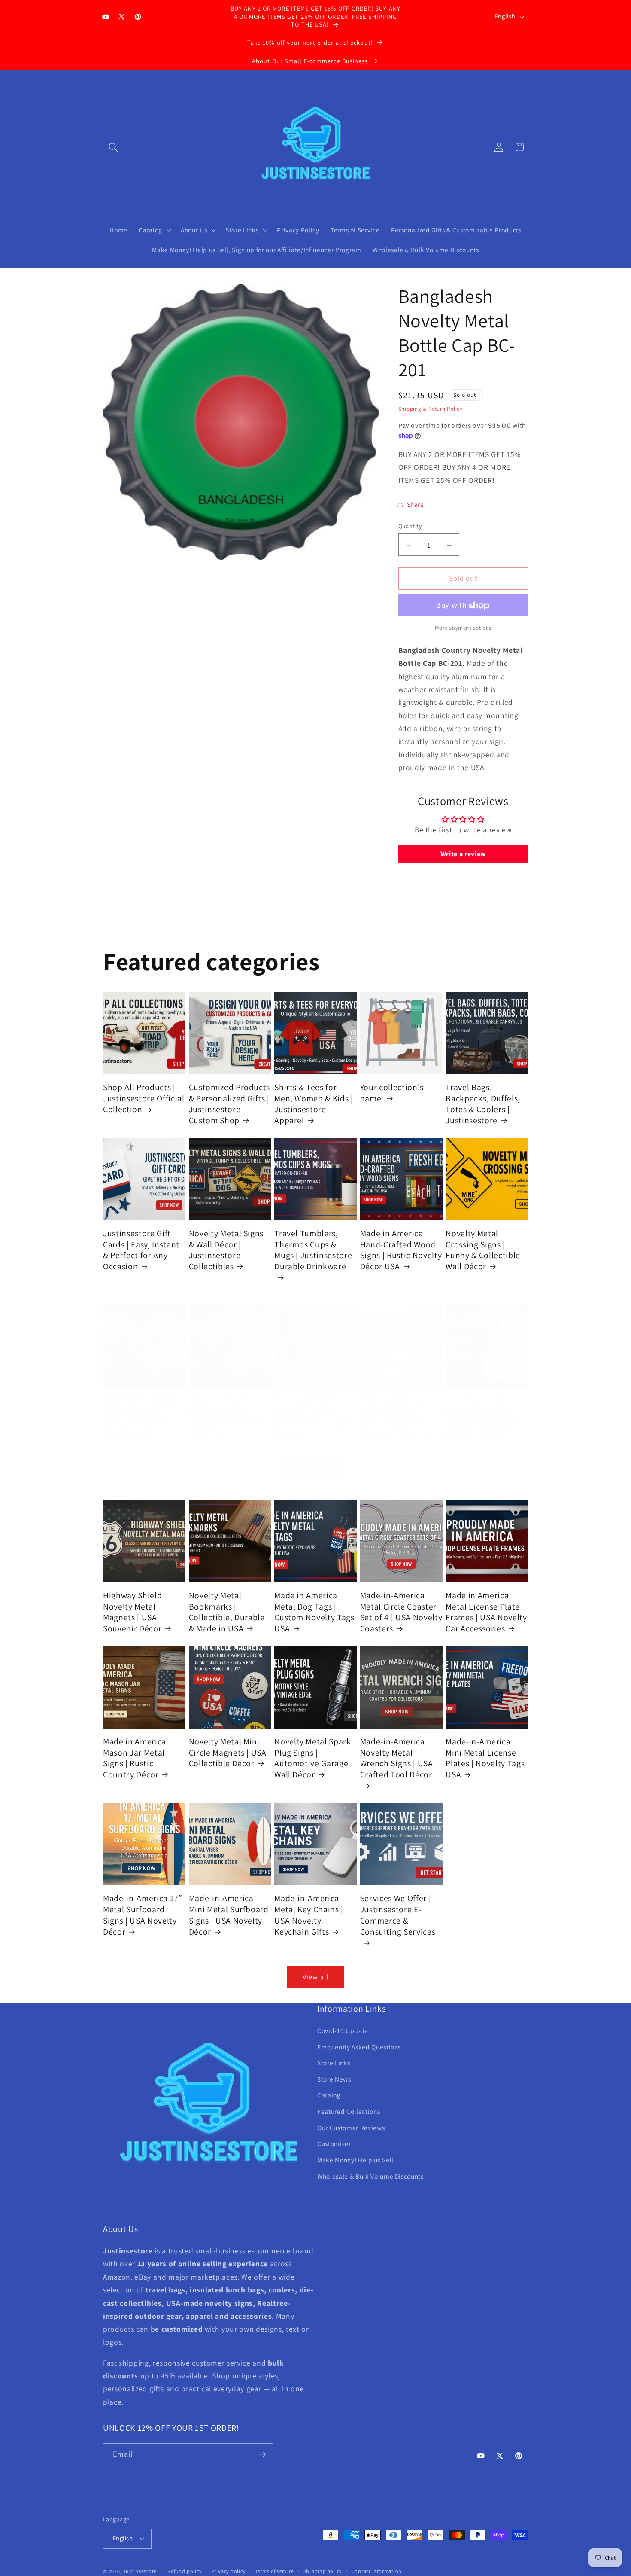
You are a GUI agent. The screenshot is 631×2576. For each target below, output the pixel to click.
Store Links (334, 2063)
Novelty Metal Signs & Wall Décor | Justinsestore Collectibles (226, 1250)
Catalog (329, 2095)
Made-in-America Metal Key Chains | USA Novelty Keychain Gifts (309, 1915)
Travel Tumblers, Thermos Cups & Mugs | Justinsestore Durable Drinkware (313, 1250)
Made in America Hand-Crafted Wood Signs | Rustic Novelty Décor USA (401, 1250)
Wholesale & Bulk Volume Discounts (370, 2176)
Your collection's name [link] (392, 1093)
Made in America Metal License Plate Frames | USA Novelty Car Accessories (486, 1612)
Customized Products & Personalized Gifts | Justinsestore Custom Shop (230, 1104)
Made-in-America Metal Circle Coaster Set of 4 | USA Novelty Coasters (401, 1612)
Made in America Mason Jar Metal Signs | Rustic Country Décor (135, 1758)
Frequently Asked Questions (359, 2047)
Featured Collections (349, 2111)
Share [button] (416, 505)
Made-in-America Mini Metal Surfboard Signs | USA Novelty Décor (229, 1915)
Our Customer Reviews (351, 2128)
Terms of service (275, 2571)
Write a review (463, 854)
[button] (113, 147)
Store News (334, 2079)
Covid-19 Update (343, 2030)
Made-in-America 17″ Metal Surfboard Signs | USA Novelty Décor (143, 1915)
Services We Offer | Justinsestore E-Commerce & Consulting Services (398, 1915)
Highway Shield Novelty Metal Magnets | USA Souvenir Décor (132, 1612)
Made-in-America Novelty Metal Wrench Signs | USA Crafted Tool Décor (397, 1758)
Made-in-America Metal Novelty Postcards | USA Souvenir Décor (393, 1416)
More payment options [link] (463, 628)
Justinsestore (140, 2571)
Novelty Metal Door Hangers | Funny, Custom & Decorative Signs (314, 1416)
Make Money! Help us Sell (355, 2160)
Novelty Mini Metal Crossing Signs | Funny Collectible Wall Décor (138, 1416)
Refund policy (185, 2571)
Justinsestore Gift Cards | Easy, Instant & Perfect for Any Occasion (141, 1250)
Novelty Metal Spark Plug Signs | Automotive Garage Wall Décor (313, 1758)
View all (315, 1467)
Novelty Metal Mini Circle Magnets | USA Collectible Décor (228, 1753)
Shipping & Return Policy (431, 409)
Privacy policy (229, 2571)
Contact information (377, 2571)
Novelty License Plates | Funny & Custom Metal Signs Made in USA (483, 1416)
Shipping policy (323, 2571)
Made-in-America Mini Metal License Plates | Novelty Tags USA (485, 1758)
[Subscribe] (262, 2454)
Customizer (334, 2143)
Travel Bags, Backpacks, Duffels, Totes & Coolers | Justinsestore (483, 1104)
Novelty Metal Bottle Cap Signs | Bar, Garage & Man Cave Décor (228, 1416)
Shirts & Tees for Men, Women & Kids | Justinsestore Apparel (314, 1104)
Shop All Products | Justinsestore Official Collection (144, 1098)
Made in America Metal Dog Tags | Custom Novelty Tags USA (314, 1612)
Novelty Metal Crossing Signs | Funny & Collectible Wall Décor (483, 1250)
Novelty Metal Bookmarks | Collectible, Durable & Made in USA (227, 1612)
